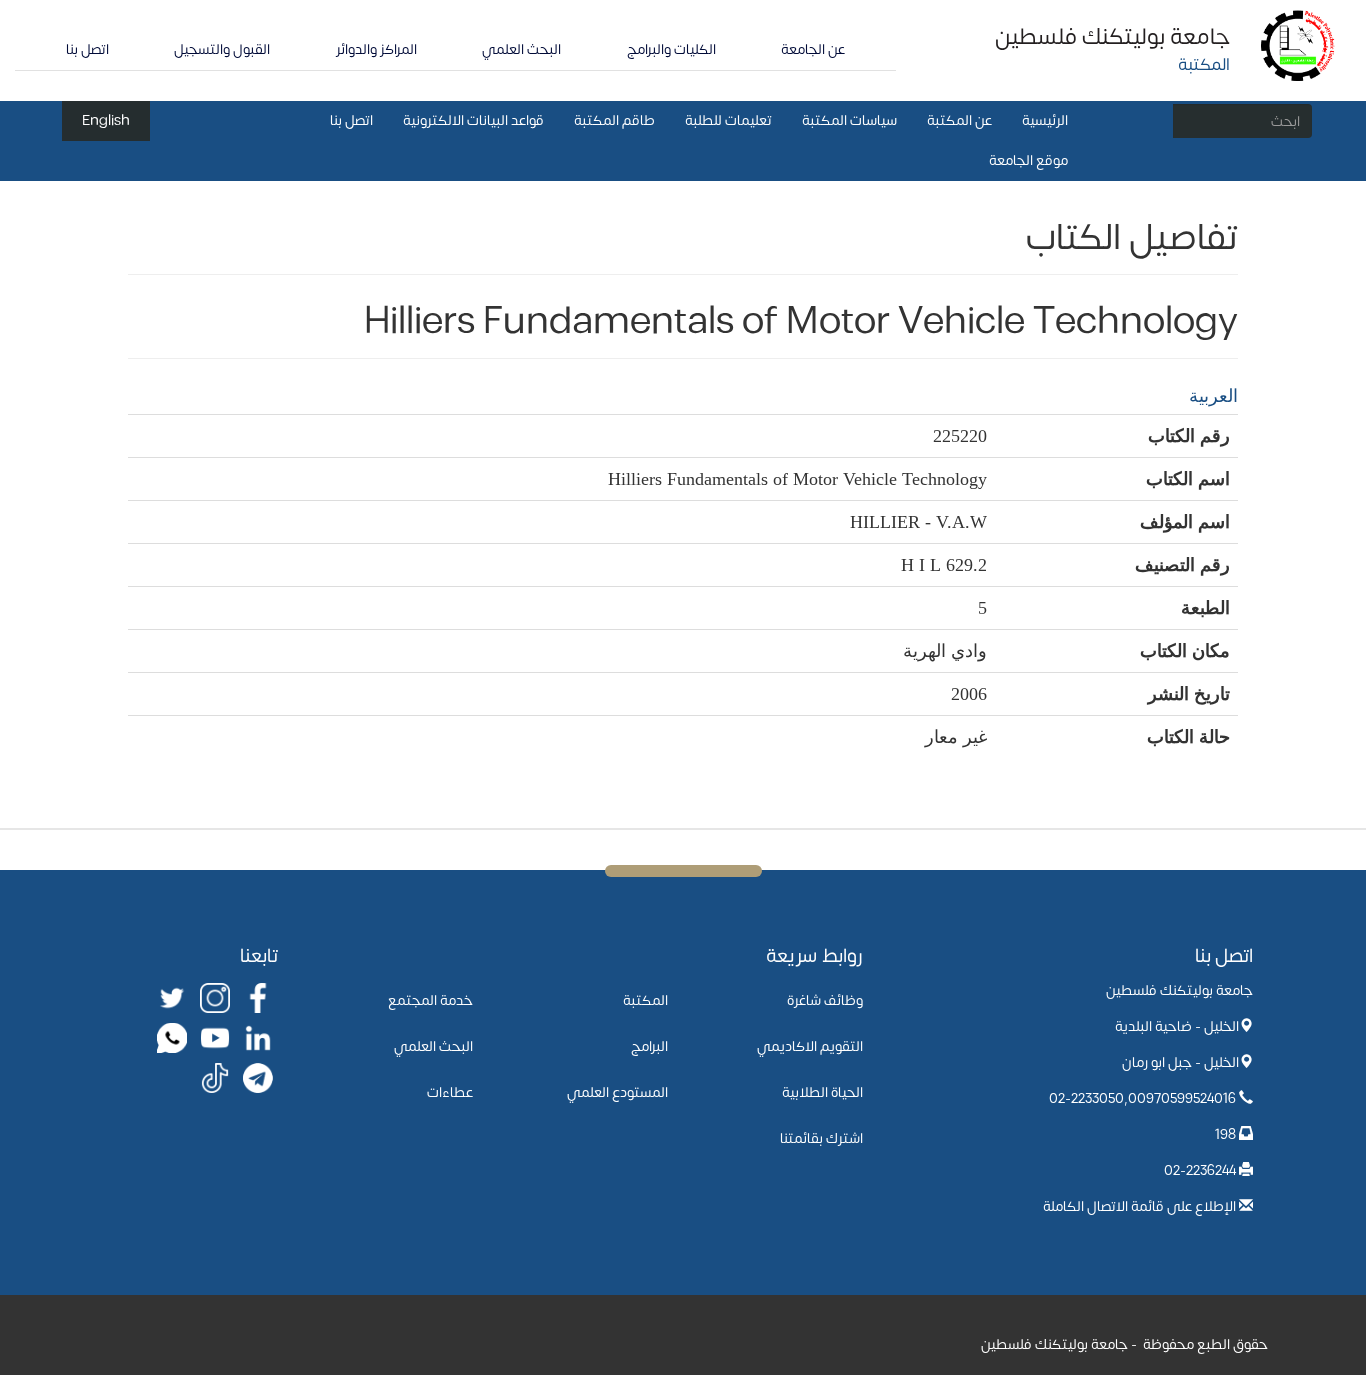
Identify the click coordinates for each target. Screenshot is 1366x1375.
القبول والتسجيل (222, 49)
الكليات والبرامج (671, 49)
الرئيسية (1045, 120)
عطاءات (450, 1092)
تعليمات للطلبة (728, 120)
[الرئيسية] (1298, 44)
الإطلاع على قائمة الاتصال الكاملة (1139, 1206)
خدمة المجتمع (430, 1000)
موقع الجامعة (1028, 160)
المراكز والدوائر (376, 49)
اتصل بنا (87, 49)
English (106, 120)
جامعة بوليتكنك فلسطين (1112, 37)
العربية (1213, 396)
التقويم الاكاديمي (810, 1046)
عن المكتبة (959, 120)
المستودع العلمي (617, 1092)
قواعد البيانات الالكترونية (473, 120)
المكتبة (645, 1000)
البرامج (649, 1046)
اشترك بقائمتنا (821, 1138)
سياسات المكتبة (849, 120)
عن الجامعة (813, 49)
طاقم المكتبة (614, 120)
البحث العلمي (521, 49)
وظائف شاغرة (825, 1000)
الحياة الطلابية (822, 1092)
